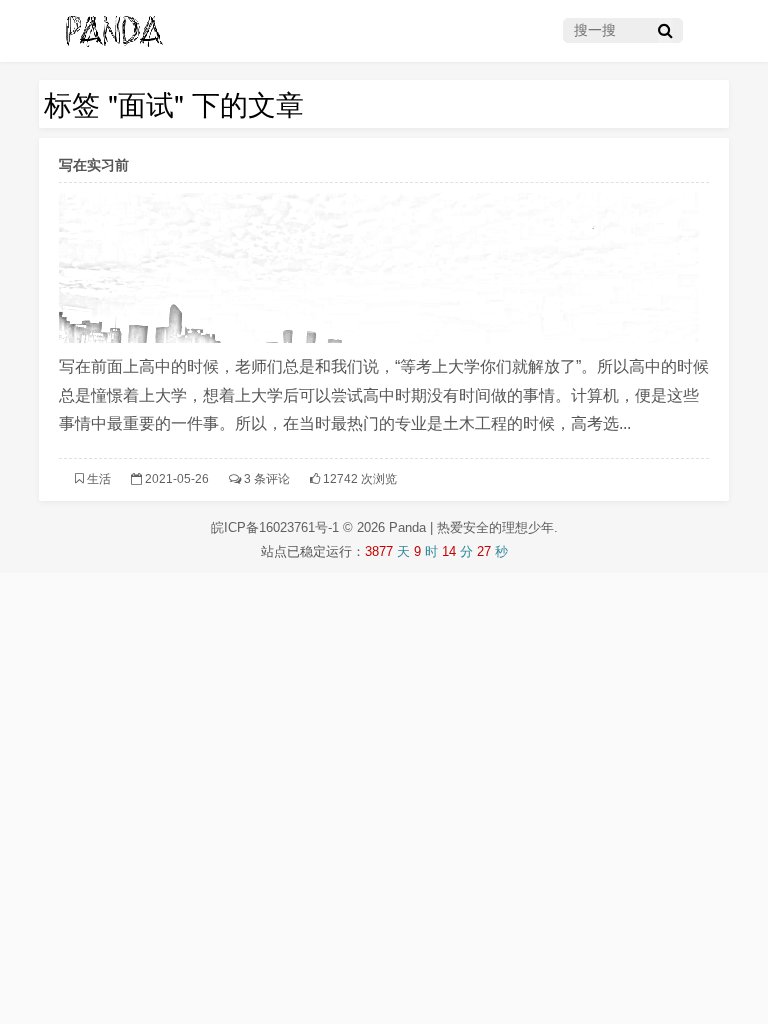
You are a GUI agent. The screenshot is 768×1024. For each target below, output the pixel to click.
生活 (99, 479)
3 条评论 (267, 479)
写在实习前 (94, 164)
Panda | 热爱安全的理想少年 (471, 527)
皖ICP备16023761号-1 (277, 527)
